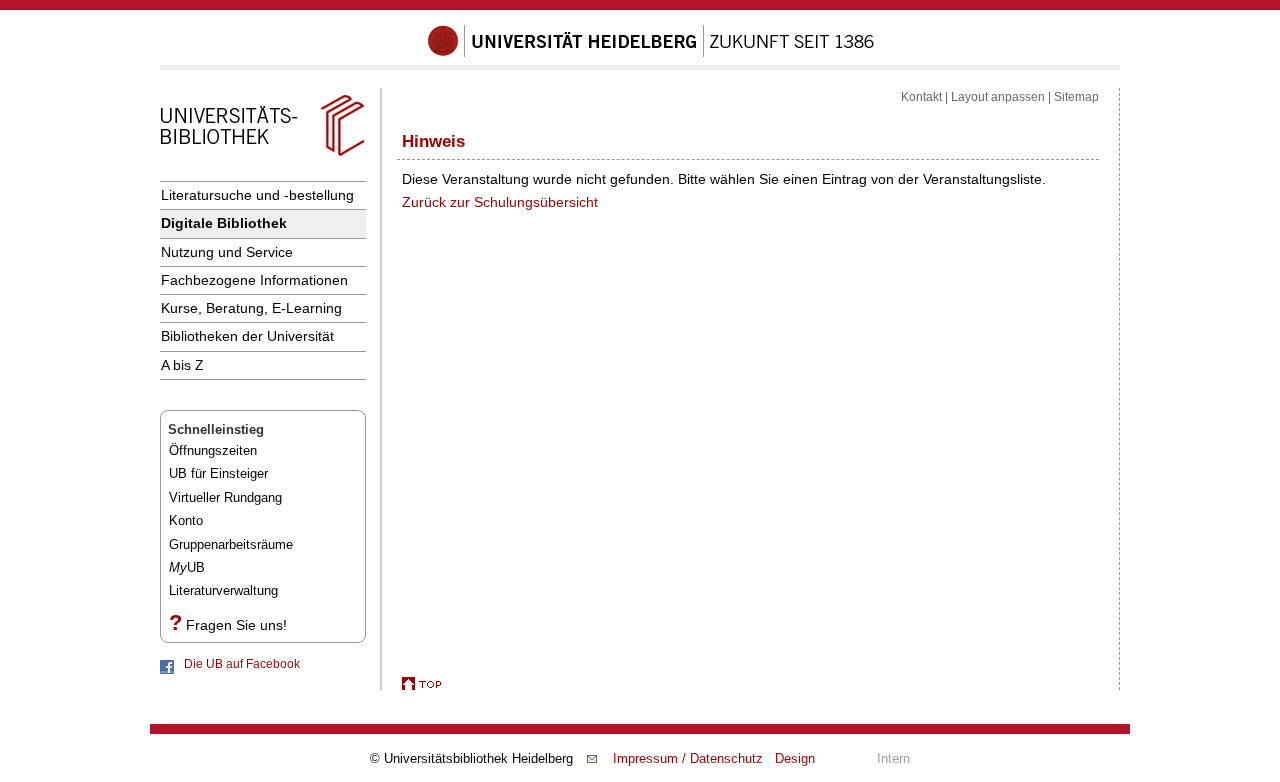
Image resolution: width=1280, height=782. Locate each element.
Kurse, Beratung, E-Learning (251, 308)
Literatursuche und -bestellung (257, 195)
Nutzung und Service (227, 252)
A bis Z (182, 365)
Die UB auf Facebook (242, 664)
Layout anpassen (998, 97)
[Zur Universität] (651, 53)
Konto (186, 520)
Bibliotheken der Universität (247, 336)
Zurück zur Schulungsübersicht (500, 202)
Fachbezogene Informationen (254, 280)
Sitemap (1076, 97)
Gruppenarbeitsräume (231, 544)
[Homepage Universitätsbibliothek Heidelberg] (262, 156)
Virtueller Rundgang (225, 497)
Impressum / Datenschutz (688, 758)
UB (187, 567)
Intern (893, 758)
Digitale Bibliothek (224, 223)
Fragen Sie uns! (236, 625)
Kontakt (921, 97)
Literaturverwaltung (223, 590)
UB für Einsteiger (218, 473)
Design (795, 758)
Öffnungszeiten (213, 450)
